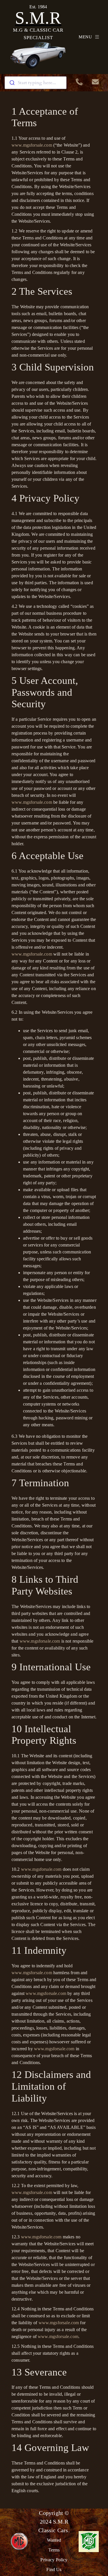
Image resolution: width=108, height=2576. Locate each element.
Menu (85, 37)
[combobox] (36, 83)
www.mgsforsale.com (32, 145)
